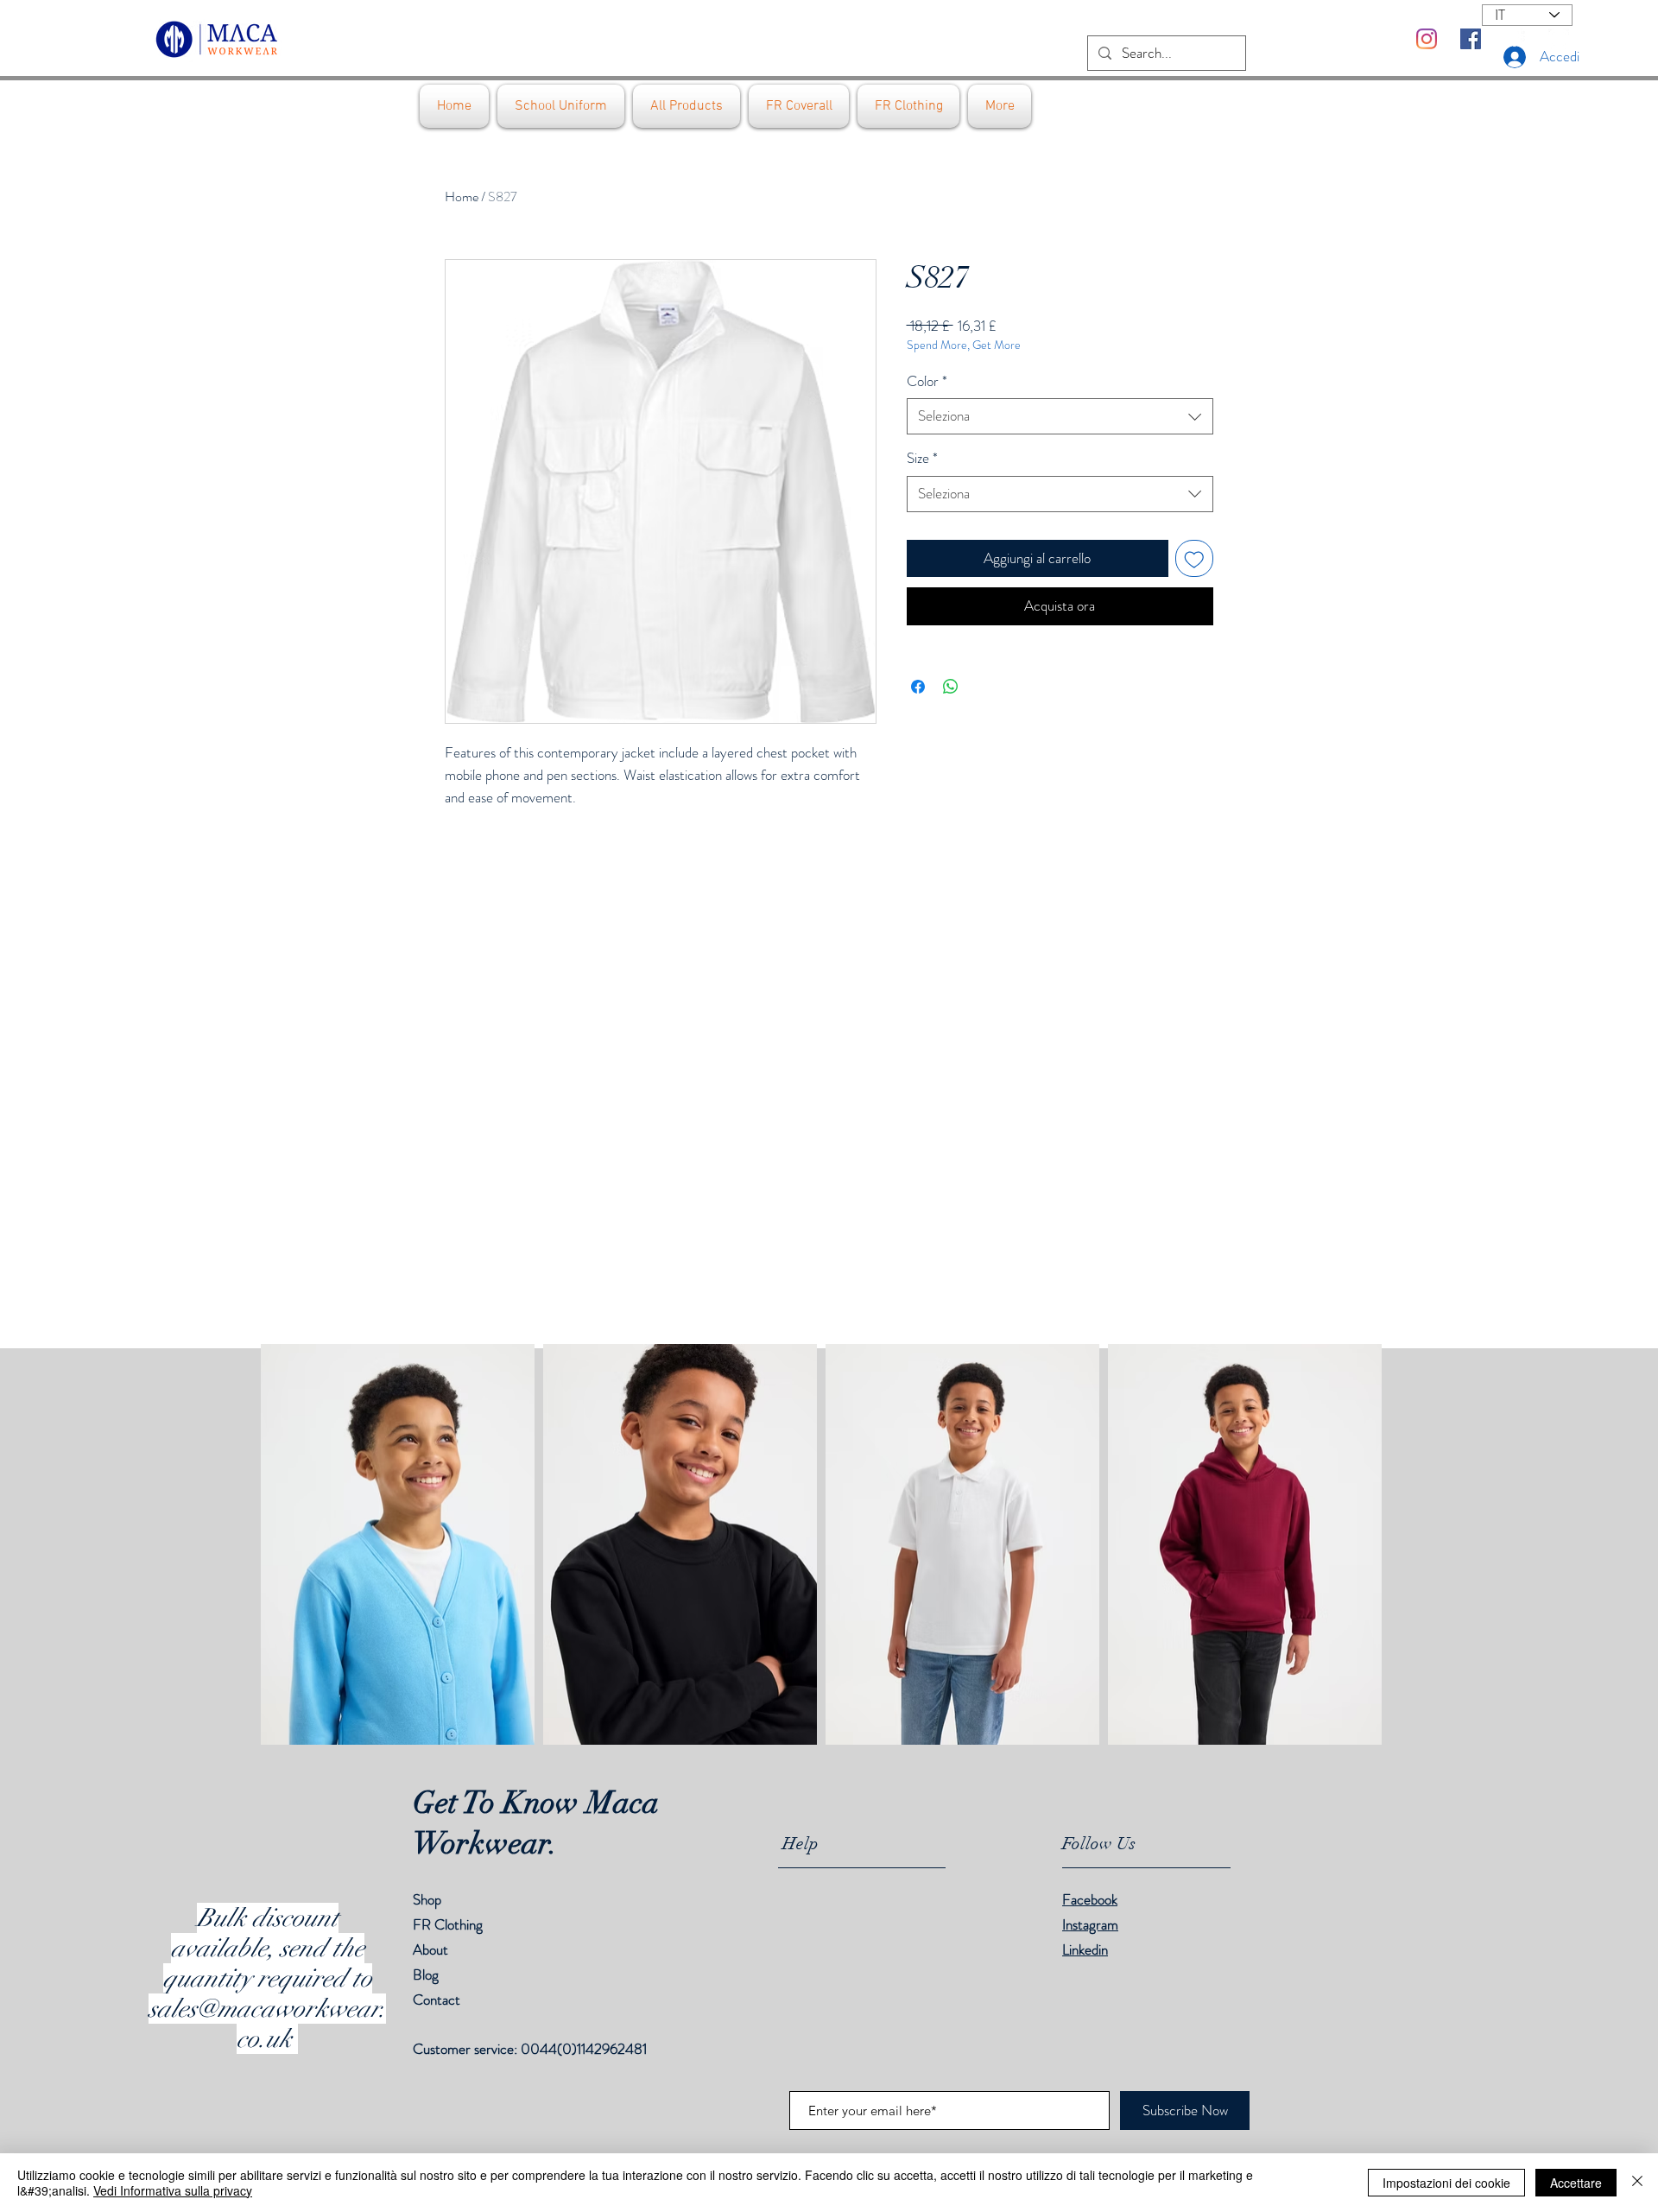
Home (462, 196)
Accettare (1576, 2183)
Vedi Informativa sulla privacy (173, 2190)
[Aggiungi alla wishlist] (1194, 559)
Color (927, 381)
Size (922, 458)
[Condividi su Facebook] (918, 687)
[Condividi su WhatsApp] (951, 687)
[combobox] (1060, 416)
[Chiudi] (1637, 2183)
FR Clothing (448, 1924)
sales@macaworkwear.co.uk (267, 2024)
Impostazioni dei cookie (1446, 2183)
